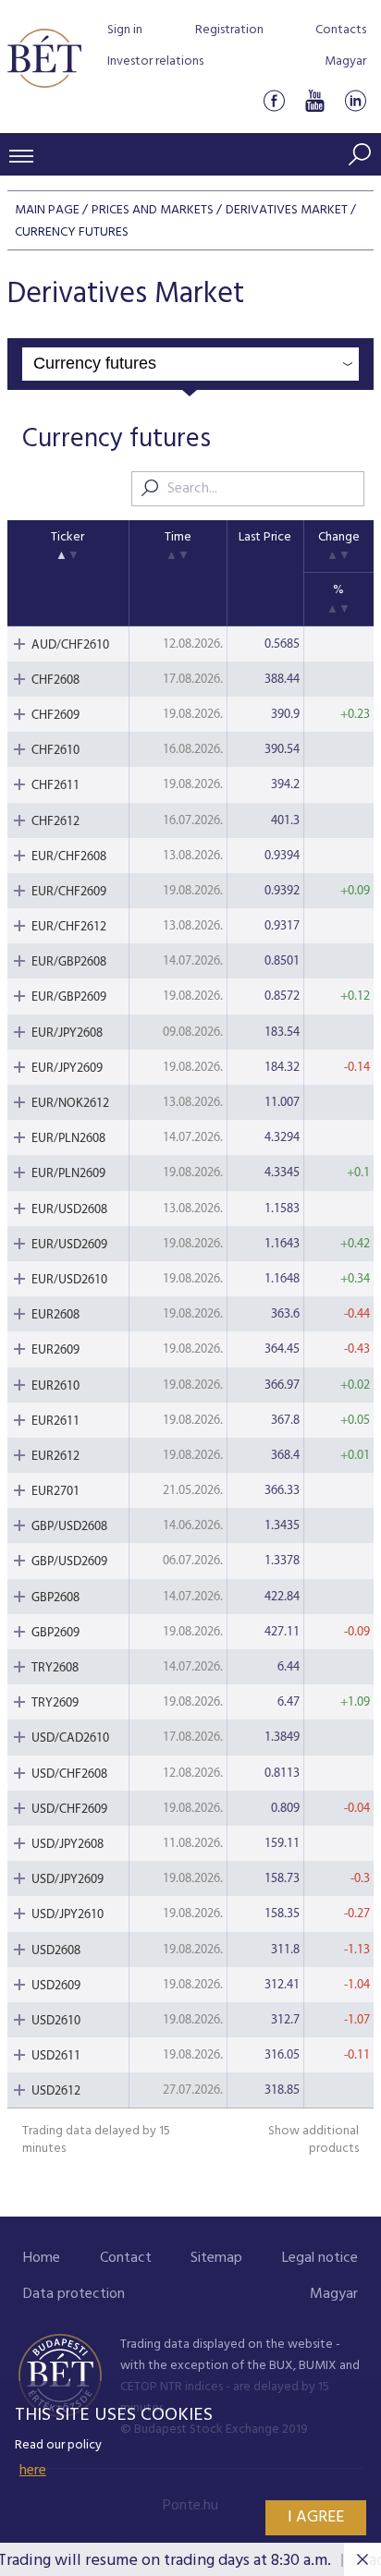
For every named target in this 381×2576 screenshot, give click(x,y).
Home (42, 2258)
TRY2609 (55, 1703)
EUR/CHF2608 (69, 857)
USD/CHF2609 (69, 1810)
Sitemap (216, 2258)
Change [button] (339, 537)
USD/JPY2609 (68, 1880)
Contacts (341, 30)
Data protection (74, 2294)
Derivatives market (287, 210)
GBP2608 (55, 1598)
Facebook (274, 100)
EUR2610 (55, 1386)
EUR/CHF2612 (69, 927)
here (33, 2471)
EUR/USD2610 (69, 1280)
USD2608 (56, 1951)
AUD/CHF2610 (70, 645)
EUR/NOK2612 (70, 1104)
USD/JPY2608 (68, 1845)
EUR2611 (55, 1422)
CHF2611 (55, 786)
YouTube (314, 100)
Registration (229, 30)
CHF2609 (55, 716)
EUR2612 (55, 1457)
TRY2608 (55, 1668)
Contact (126, 2258)
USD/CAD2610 (70, 1738)
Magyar (345, 61)
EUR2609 (55, 1350)
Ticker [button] (68, 537)
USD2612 (56, 2091)
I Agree (316, 2517)
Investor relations (155, 61)
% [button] (338, 590)
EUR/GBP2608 (69, 962)
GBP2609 (55, 1633)
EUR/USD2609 (69, 1245)
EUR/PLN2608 (68, 1139)
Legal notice (320, 2258)
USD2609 (56, 1986)
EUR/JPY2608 (67, 1033)
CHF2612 (55, 822)
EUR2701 (55, 1492)
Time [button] (178, 537)
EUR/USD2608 (69, 1210)
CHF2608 (55, 680)
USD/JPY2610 (68, 1915)
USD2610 (56, 2021)
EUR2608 (55, 1315)
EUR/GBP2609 (69, 997)
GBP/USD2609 (69, 1562)
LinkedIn (355, 100)
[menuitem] (42, 2259)
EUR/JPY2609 (67, 1069)
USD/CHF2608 (69, 1774)
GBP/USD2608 (69, 1527)
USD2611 (56, 2056)
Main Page (47, 210)
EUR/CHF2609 (69, 892)
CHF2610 (55, 751)
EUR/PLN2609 (68, 1174)
